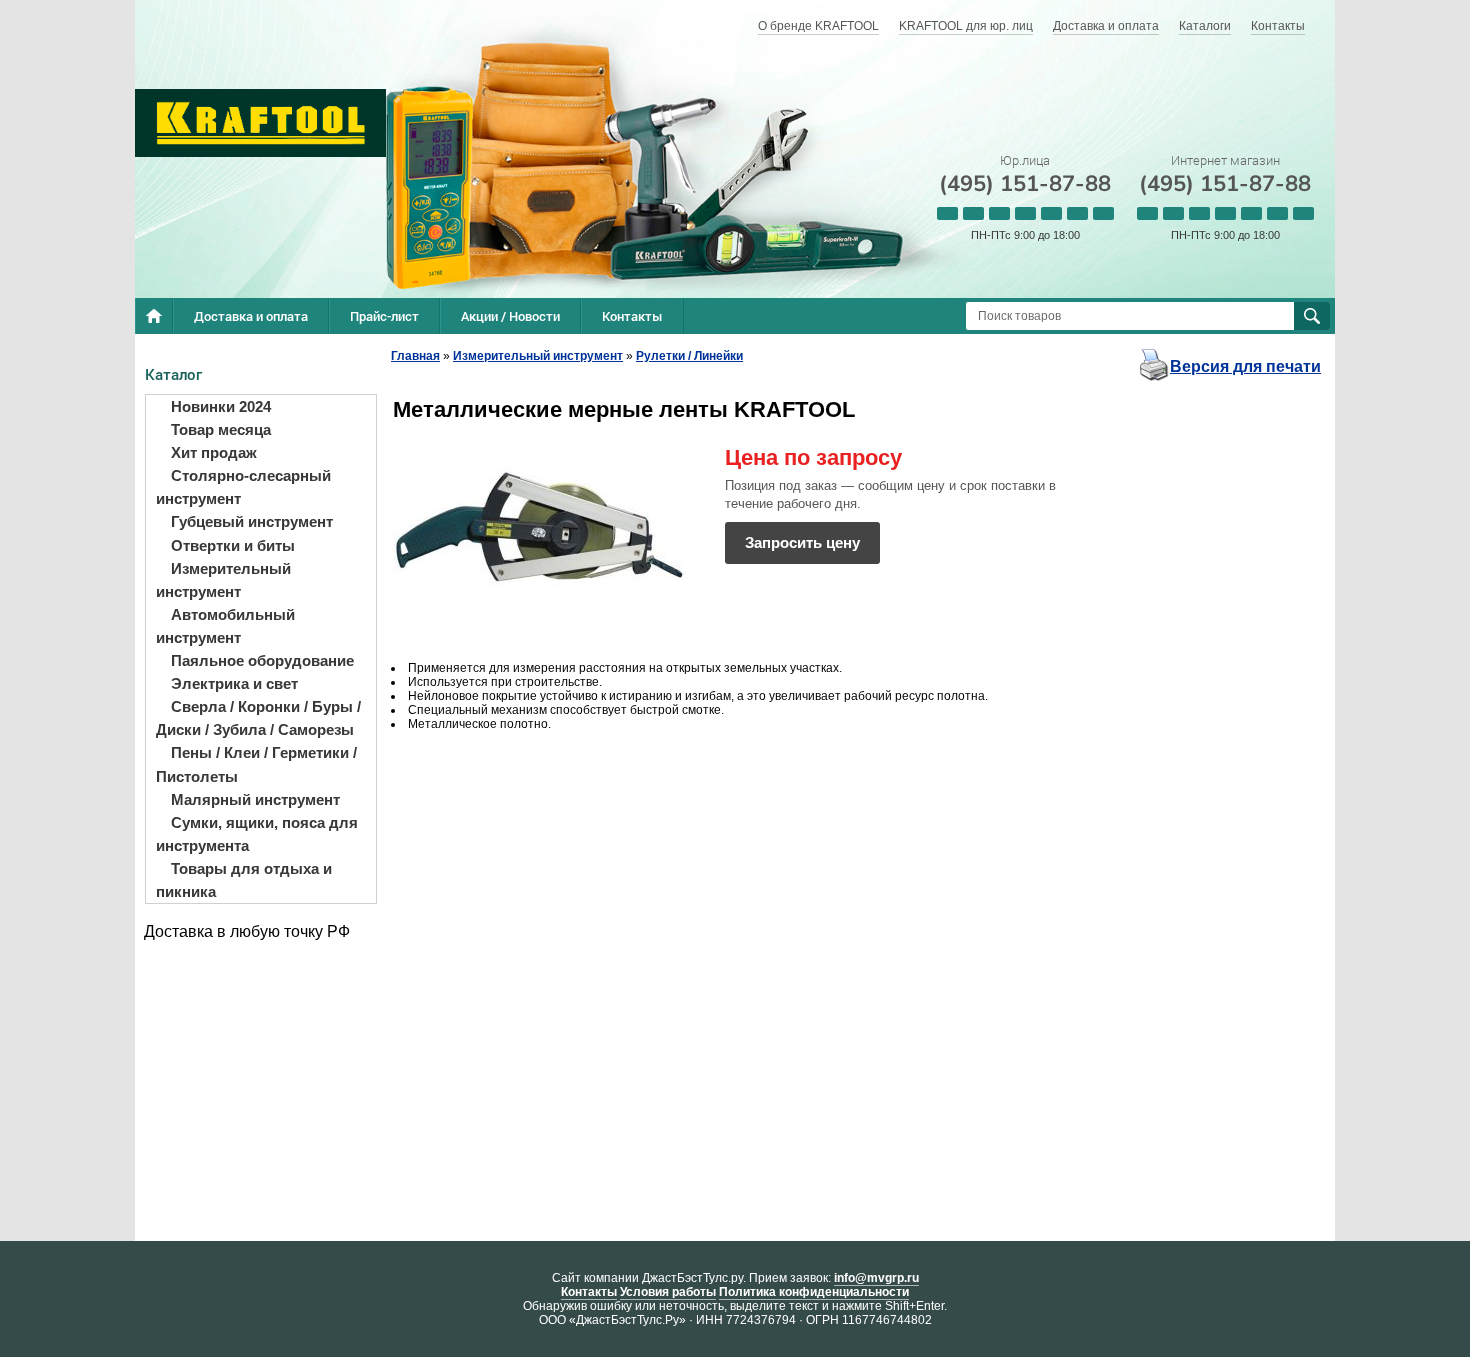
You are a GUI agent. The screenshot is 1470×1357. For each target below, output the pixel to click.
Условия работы (668, 1292)
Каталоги (1205, 26)
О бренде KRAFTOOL (818, 26)
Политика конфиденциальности (814, 1292)
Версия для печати (1245, 366)
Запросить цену (802, 542)
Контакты (1278, 26)
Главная (415, 356)
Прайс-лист (384, 316)
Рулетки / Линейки (689, 356)
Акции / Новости (510, 316)
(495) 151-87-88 (1025, 184)
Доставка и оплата (1106, 26)
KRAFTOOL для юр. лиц (966, 26)
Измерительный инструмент (538, 356)
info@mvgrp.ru (876, 1278)
